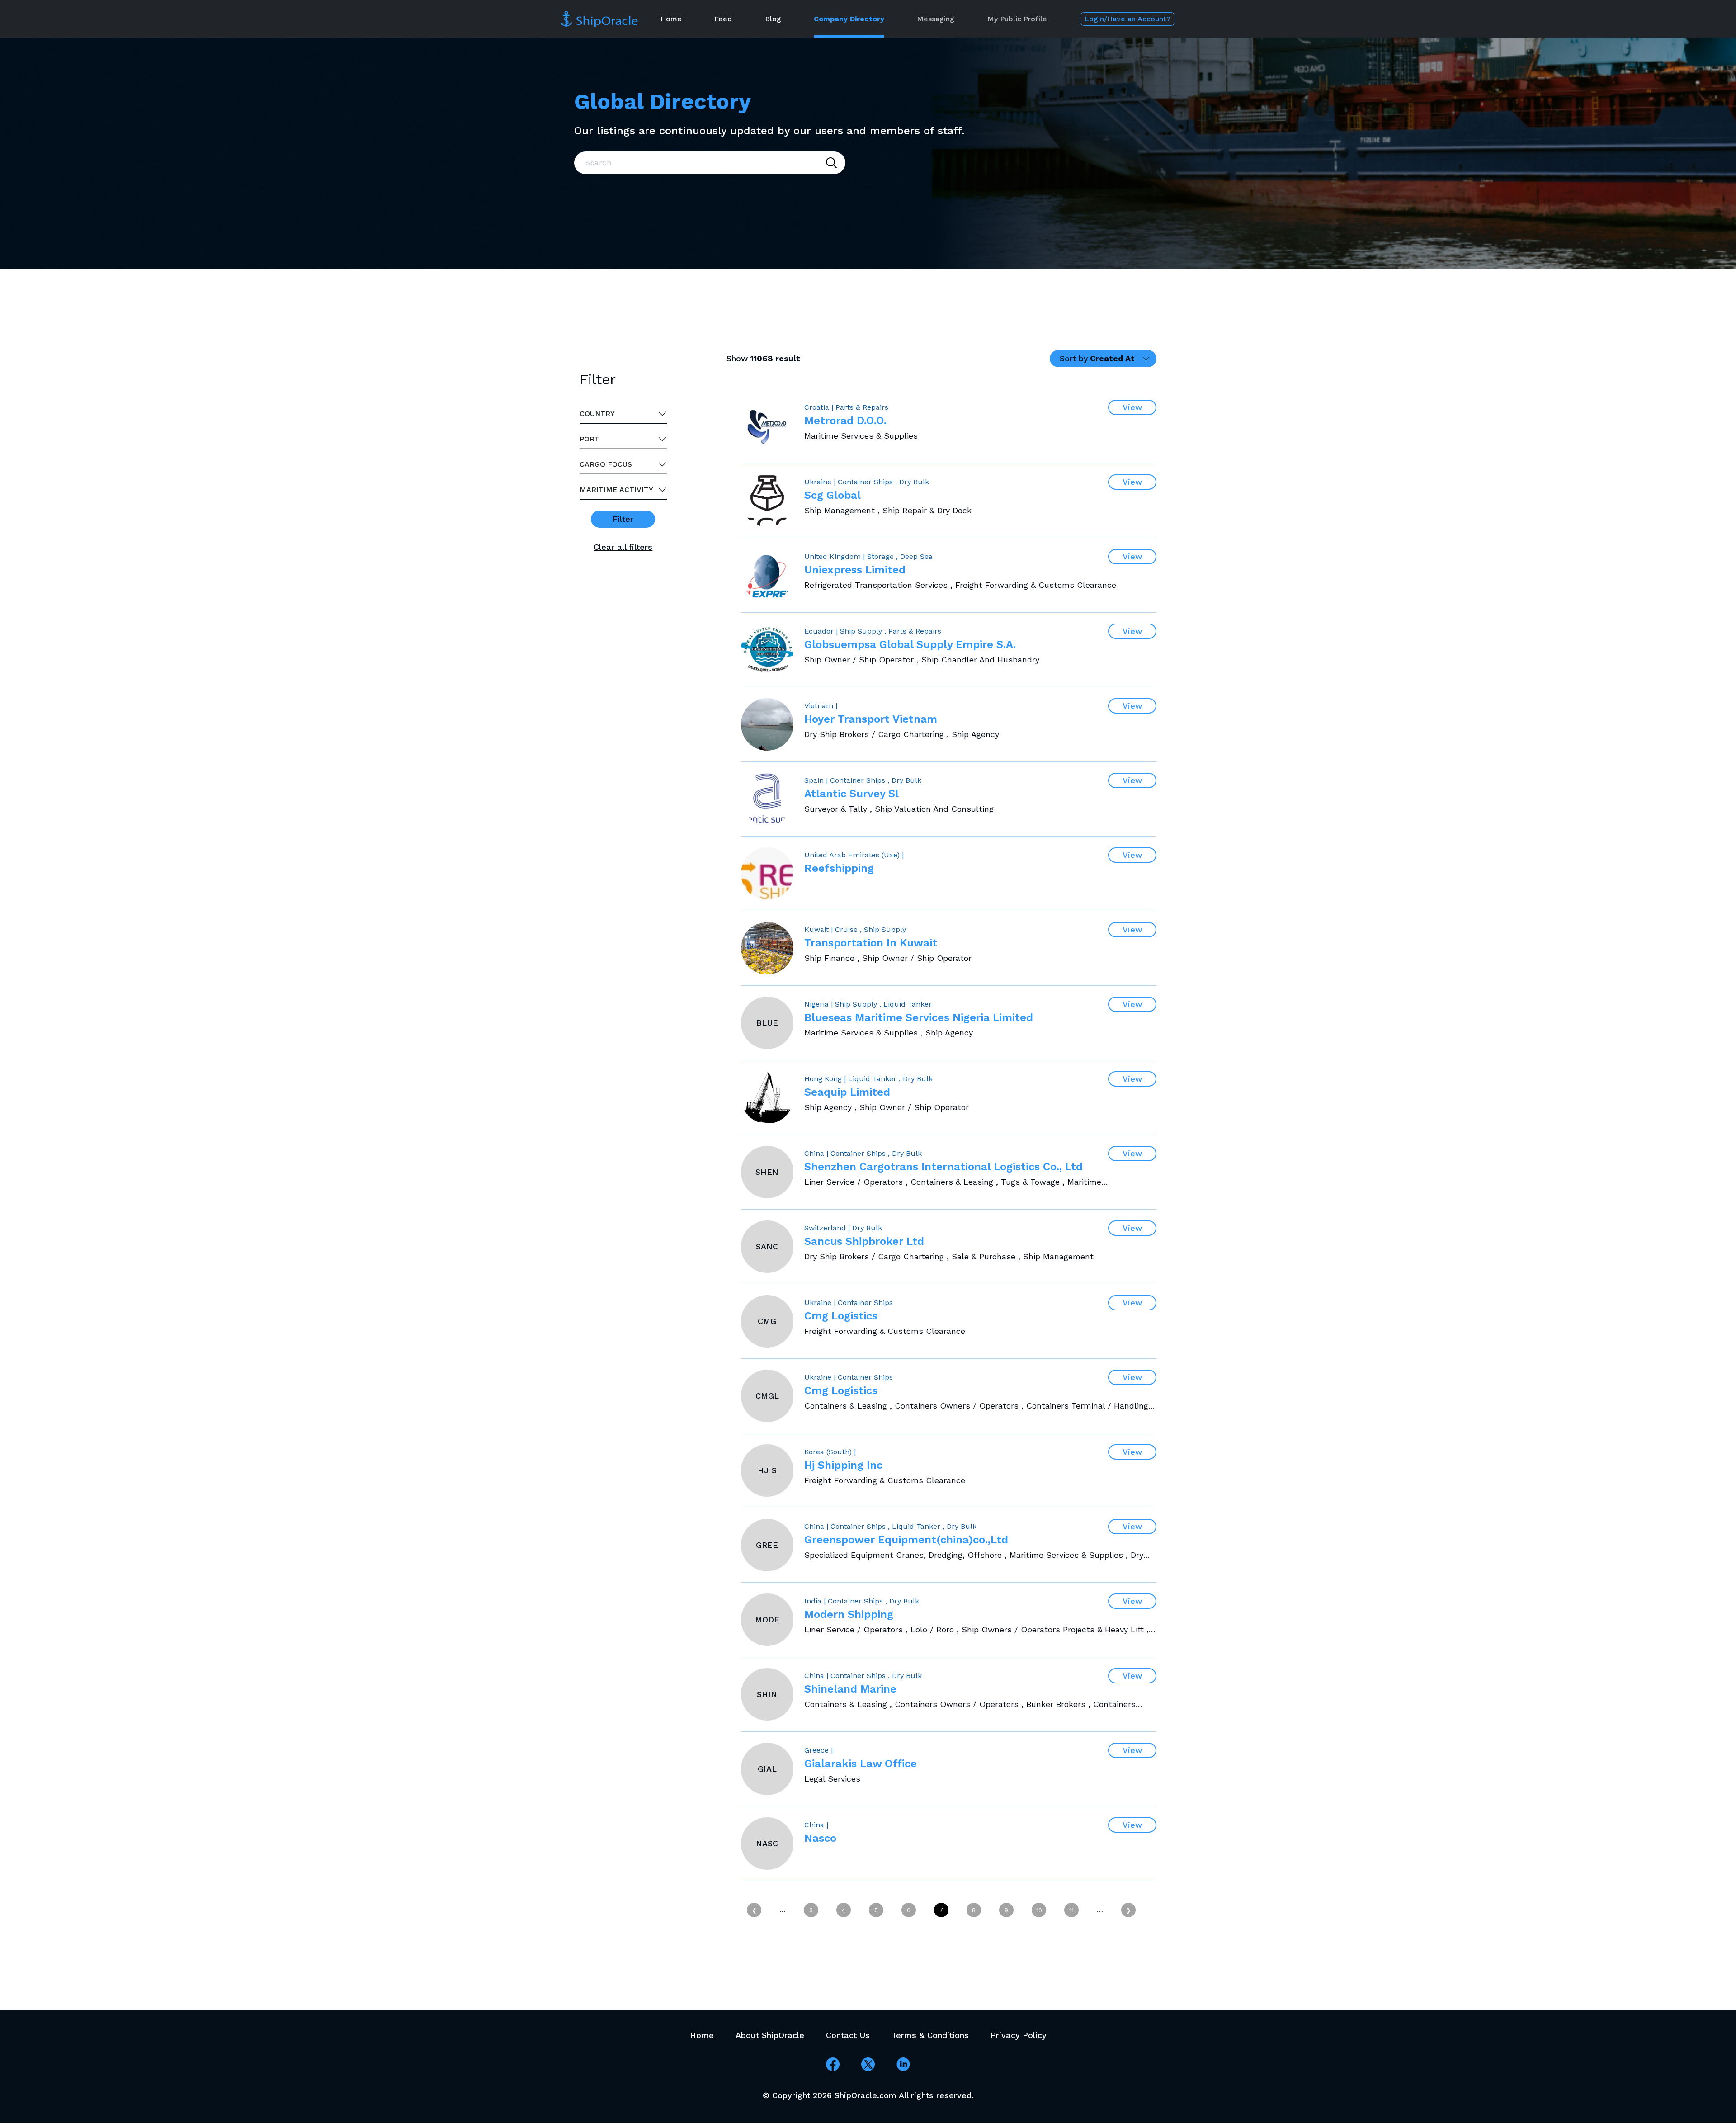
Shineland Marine (850, 1689)
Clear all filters (623, 547)
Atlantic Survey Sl (851, 794)
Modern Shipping (849, 1614)
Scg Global (833, 495)
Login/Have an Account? (1127, 19)
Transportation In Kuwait (871, 943)
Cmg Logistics (841, 1316)
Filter (623, 519)
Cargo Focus (606, 464)
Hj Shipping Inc (843, 1465)
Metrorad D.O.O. (845, 421)
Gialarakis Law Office (861, 1764)
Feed (723, 19)
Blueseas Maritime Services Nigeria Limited (919, 1017)
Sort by (1097, 358)
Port (590, 439)
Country (597, 414)
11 (1071, 1910)
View (1132, 407)
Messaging (936, 19)
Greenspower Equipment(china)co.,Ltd (906, 1540)
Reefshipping (839, 868)
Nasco (820, 1838)
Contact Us (848, 2035)
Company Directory (849, 19)
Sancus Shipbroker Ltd (864, 1241)
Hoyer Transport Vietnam (871, 719)
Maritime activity (616, 489)
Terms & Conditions (930, 2035)
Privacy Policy (1019, 2035)
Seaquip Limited (847, 1092)
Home (671, 19)
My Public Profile (1017, 19)
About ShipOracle (770, 2035)
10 (1039, 1910)
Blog (773, 19)
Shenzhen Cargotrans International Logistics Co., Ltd (943, 1167)
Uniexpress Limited (855, 570)
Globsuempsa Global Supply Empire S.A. (910, 644)
